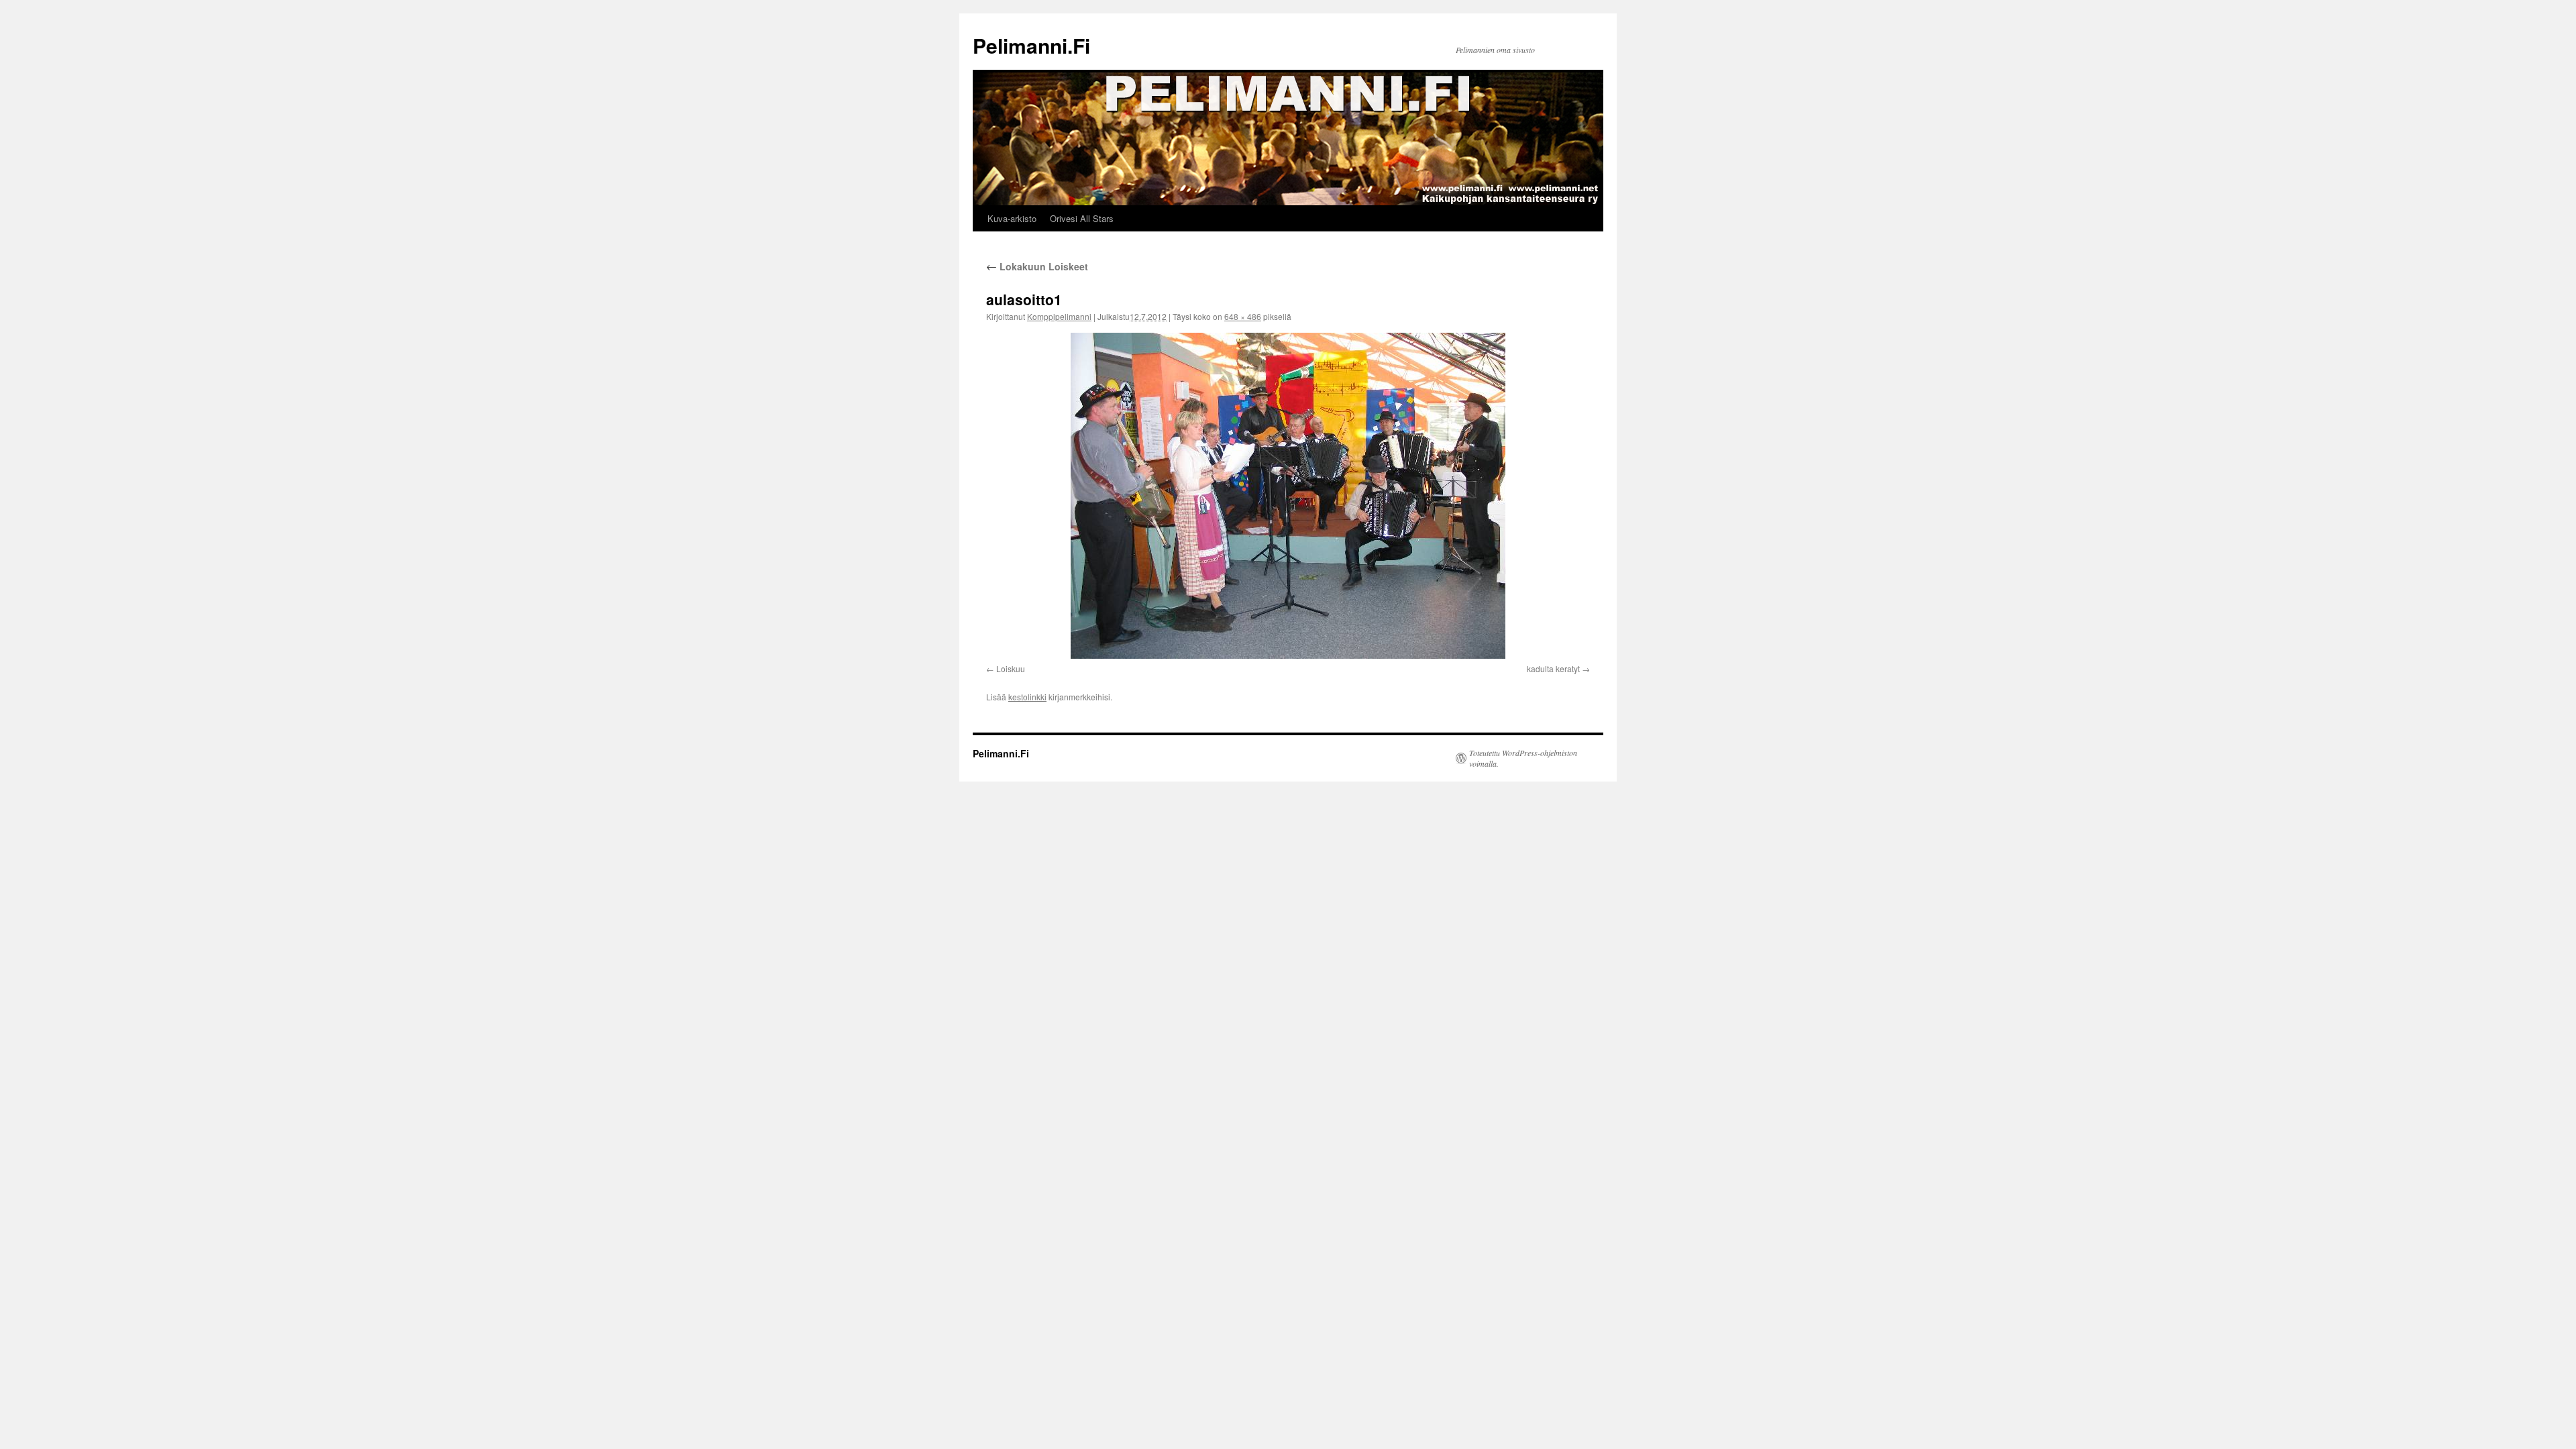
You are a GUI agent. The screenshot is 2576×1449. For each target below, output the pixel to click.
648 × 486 (1243, 316)
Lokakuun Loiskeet (1037, 266)
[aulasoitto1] (1288, 496)
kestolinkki (1027, 697)
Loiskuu (1011, 668)
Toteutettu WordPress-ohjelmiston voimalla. (1523, 758)
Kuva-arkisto (1012, 218)
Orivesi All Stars (1082, 218)
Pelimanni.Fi (1031, 45)
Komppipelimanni (1059, 316)
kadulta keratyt (1553, 668)
